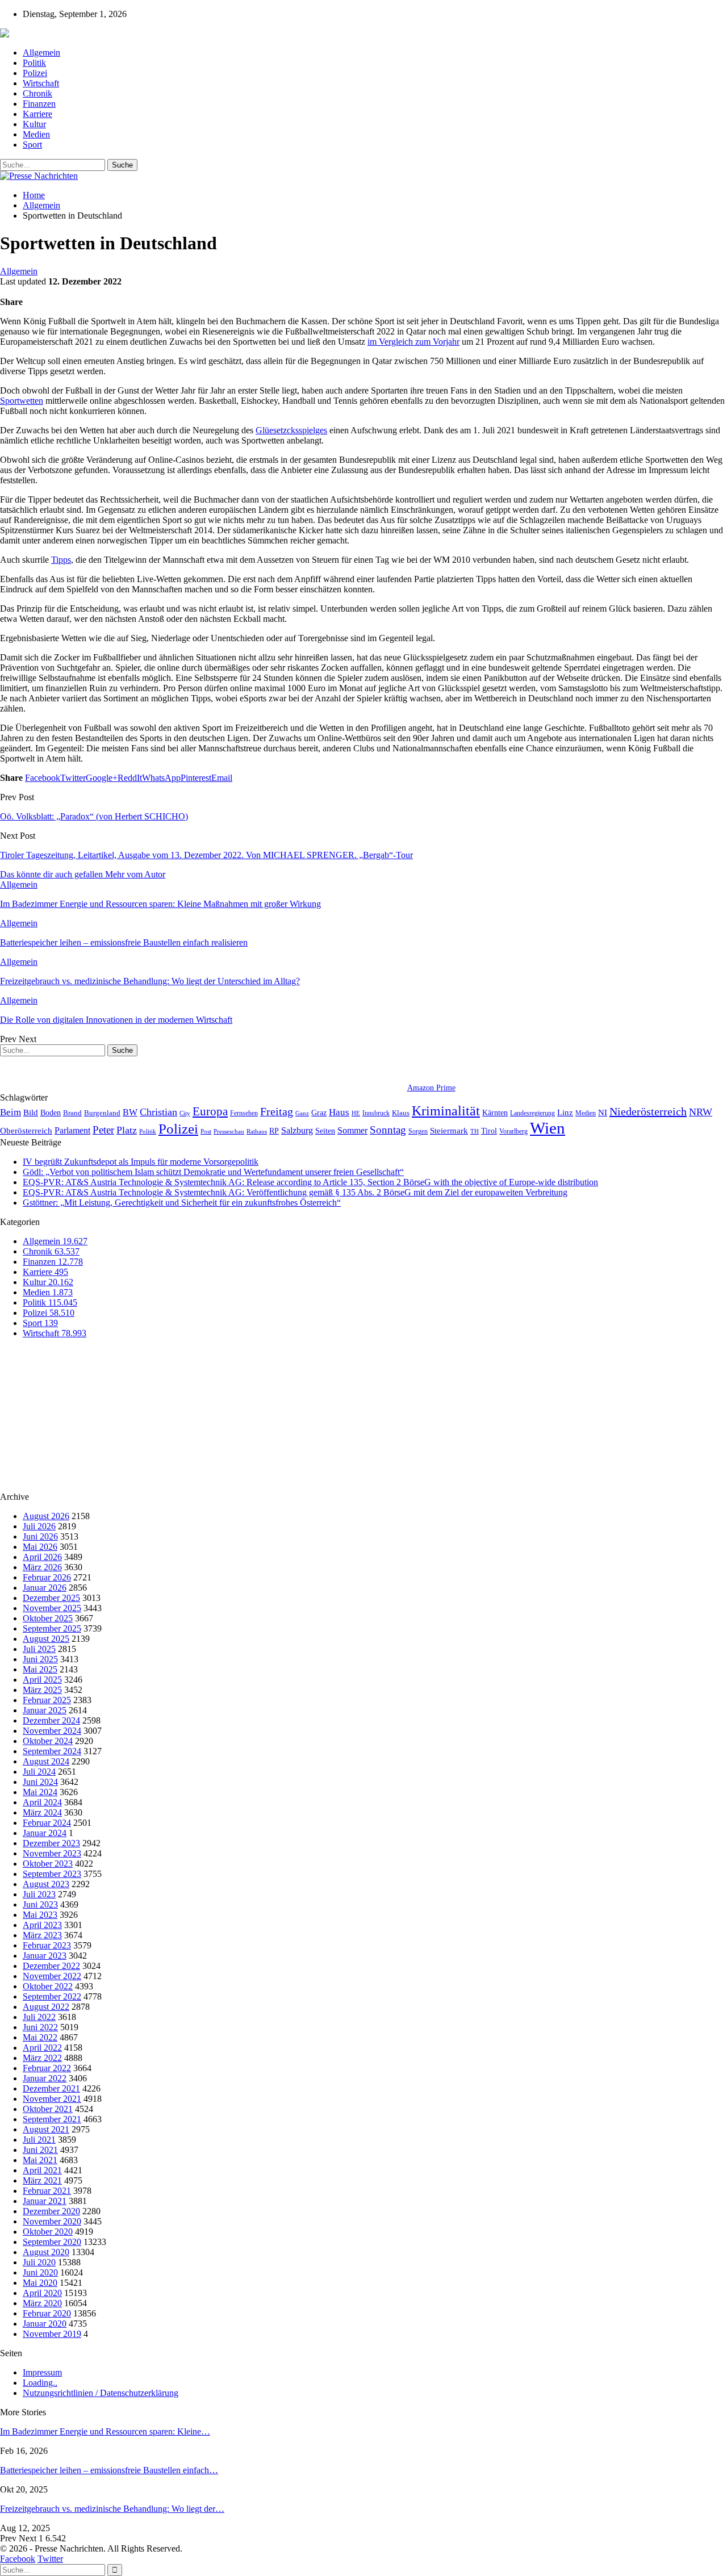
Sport (32, 145)
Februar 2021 (47, 2191)
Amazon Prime (431, 1088)
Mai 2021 (40, 2160)
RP (274, 1131)
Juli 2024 (39, 1772)
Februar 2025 (47, 1700)
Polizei (35, 73)
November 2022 (52, 1976)
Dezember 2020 (51, 2211)
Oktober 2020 (48, 2232)
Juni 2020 (40, 2272)
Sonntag (388, 1130)
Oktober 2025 (48, 1618)
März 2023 (42, 1935)
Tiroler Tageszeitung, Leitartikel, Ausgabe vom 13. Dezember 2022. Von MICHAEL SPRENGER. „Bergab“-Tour (206, 855)
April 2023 (42, 1925)
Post (206, 1132)
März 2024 (42, 1812)
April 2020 (42, 2293)
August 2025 (46, 1639)
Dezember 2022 (51, 1966)
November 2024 (52, 1731)
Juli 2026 (39, 1526)
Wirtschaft (41, 83)
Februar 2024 (47, 1823)
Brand (72, 1113)
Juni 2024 (40, 1782)
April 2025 (42, 1680)
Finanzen (39, 104)
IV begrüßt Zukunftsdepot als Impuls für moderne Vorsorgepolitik (141, 1162)
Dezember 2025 (51, 1598)
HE (356, 1113)
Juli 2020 (39, 2262)
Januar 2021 (45, 2201)
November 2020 (52, 2221)
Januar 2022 (45, 2078)
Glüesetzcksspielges (291, 430)
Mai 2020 (40, 2283)
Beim (11, 1112)
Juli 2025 (39, 1649)
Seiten (325, 1131)
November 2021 (52, 2099)
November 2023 (52, 1853)
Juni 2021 (40, 2150)
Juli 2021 (39, 2140)
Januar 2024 (45, 1833)
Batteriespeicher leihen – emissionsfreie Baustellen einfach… (109, 2470)
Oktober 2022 (48, 1986)
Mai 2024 (40, 1792)
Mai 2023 (40, 1915)
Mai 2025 (40, 1669)
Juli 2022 (39, 2017)
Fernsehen (244, 1113)
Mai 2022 (40, 2037)
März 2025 (42, 1690)
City (185, 1113)
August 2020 (46, 2252)
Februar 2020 (47, 2313)
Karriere (37, 114)
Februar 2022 (47, 2068)
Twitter (50, 2559)
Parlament (72, 1130)
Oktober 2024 (48, 1741)
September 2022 (52, 1996)
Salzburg (297, 1130)
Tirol (489, 1131)
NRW (701, 1112)
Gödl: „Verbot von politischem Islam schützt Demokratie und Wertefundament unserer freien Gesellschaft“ (213, 1172)
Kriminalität (446, 1111)
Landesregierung (532, 1113)
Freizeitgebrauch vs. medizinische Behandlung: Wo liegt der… (112, 2509)
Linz (565, 1113)
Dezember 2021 (51, 2088)
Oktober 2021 (48, 2109)
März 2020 (42, 2303)
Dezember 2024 (51, 1720)
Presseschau (229, 1131)
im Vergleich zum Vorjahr (413, 342)
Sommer (352, 1130)
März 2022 (42, 2058)
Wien (548, 1128)
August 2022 (46, 2007)
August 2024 (46, 1761)
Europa (210, 1111)
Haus (339, 1112)
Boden (51, 1113)
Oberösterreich (26, 1130)
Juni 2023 (40, 1904)
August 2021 (46, 2129)
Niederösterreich (648, 1111)
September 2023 (52, 1874)
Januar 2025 (45, 1710)
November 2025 (52, 1608)
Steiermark (449, 1131)
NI (603, 1112)
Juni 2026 (40, 1536)
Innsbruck (376, 1113)
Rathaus (257, 1132)
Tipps (61, 560)
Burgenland (102, 1113)
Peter (103, 1130)
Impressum (42, 2372)
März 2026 (42, 1567)
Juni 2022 (40, 2027)
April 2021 (42, 2170)
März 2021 (42, 2180)
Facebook (18, 2559)
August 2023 (46, 1884)
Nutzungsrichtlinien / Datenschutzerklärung (101, 2393)
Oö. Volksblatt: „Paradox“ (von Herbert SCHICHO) (94, 816)
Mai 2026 (40, 1547)
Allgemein (41, 53)
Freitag (277, 1111)
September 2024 (52, 1751)
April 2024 (42, 1802)
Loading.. (40, 2383)
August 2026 (46, 1516)
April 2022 (42, 2048)
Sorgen (418, 1131)
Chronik (37, 93)
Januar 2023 (45, 1956)
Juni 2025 (40, 1659)
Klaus (401, 1113)
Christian (158, 1112)
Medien (36, 134)
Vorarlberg (513, 1131)
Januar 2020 (45, 2324)
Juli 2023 (39, 1894)
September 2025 (52, 1628)
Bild (31, 1113)
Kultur (34, 124)
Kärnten (495, 1113)
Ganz (302, 1113)
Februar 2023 (47, 1945)
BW (130, 1112)
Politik (34, 63)
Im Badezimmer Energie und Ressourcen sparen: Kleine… (105, 2431)
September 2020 (52, 2242)
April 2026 (42, 1557)
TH (475, 1131)
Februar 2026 (47, 1577)
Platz (127, 1130)
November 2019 (52, 2334)
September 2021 (52, 2119)
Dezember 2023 (51, 1843)
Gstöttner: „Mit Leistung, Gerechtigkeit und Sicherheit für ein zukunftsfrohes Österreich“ (182, 1203)
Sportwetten (22, 401)
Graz (319, 1113)
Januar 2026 (45, 1588)
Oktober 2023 (48, 1864)
